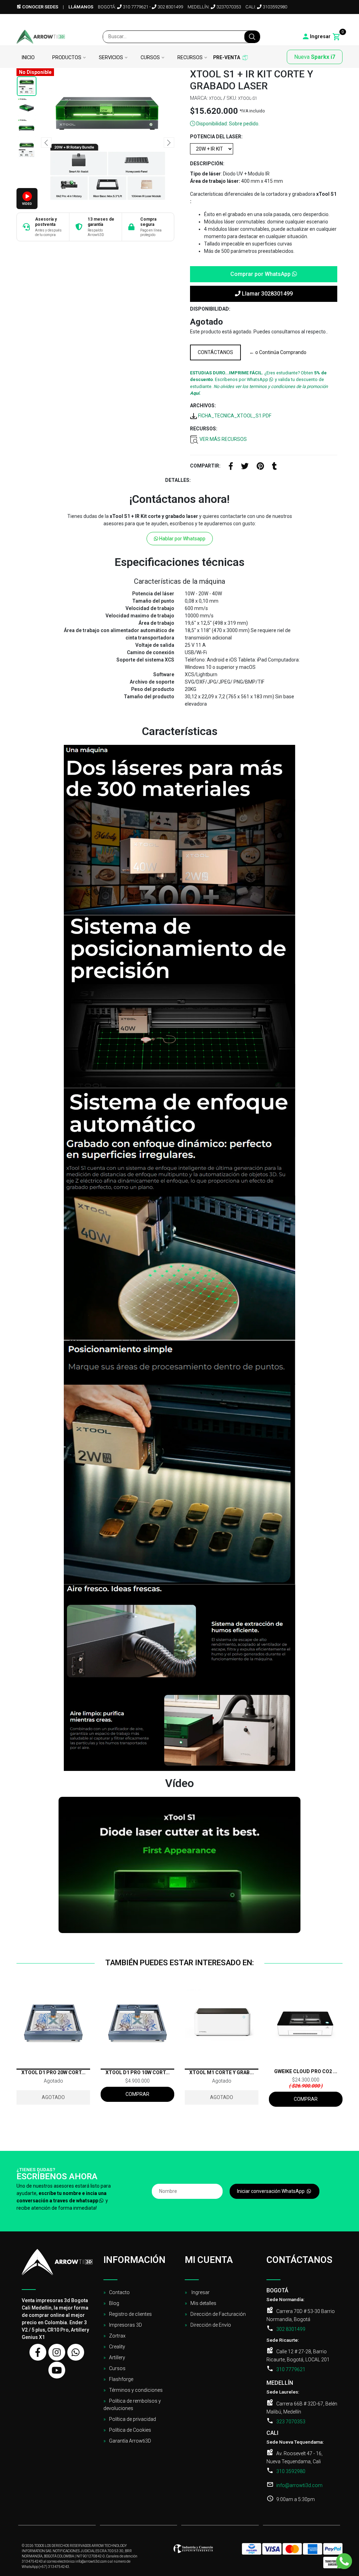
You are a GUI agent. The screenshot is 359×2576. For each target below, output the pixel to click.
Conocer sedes (40, 7)
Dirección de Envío (211, 2325)
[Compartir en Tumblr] (275, 467)
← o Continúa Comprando (278, 352)
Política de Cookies (130, 2430)
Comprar (137, 2094)
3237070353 (228, 7)
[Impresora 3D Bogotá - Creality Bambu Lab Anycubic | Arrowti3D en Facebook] (38, 2352)
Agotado (53, 2097)
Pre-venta (227, 58)
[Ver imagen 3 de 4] (27, 128)
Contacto (119, 2292)
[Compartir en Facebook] (231, 467)
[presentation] (46, 143)
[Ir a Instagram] (306, 21)
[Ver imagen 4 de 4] (27, 149)
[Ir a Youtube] (330, 21)
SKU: (232, 98)
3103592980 (274, 7)
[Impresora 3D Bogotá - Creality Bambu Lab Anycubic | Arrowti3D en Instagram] (57, 2352)
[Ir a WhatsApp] (318, 21)
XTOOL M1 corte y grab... (222, 2072)
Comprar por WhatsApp (261, 274)
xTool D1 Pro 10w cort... (138, 2072)
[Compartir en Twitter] (245, 467)
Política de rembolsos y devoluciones (132, 2405)
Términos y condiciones (136, 2390)
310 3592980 (291, 2471)
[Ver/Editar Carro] (337, 37)
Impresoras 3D (126, 2325)
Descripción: (207, 164)
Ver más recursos (223, 439)
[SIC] (193, 2551)
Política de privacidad (133, 2419)
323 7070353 (291, 2422)
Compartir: (205, 466)
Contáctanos (215, 352)
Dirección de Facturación (218, 2314)
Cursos (150, 58)
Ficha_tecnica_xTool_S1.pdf (234, 416)
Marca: (199, 98)
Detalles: (178, 480)
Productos (67, 58)
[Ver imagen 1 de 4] (27, 86)
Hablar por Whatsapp (182, 539)
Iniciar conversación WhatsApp (271, 2191)
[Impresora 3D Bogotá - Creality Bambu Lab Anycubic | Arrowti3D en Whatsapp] (76, 2352)
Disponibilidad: (210, 309)
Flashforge (121, 2379)
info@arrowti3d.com (299, 2485)
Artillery (117, 2357)
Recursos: (204, 429)
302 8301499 (170, 7)
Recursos (190, 58)
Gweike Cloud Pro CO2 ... (306, 2071)
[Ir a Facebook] (295, 21)
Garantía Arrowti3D (130, 2441)
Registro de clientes (130, 2314)
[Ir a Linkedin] (340, 21)
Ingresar (200, 2292)
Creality (117, 2347)
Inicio (28, 58)
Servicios (111, 58)
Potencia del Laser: (216, 137)
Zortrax (117, 2336)
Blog (114, 2303)
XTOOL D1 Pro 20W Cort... (53, 2072)
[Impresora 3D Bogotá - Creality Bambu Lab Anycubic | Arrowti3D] (41, 37)
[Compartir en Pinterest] (260, 467)
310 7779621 (135, 7)
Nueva (315, 57)
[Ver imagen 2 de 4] (27, 107)
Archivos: (203, 406)
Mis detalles (203, 2303)
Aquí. (195, 393)
